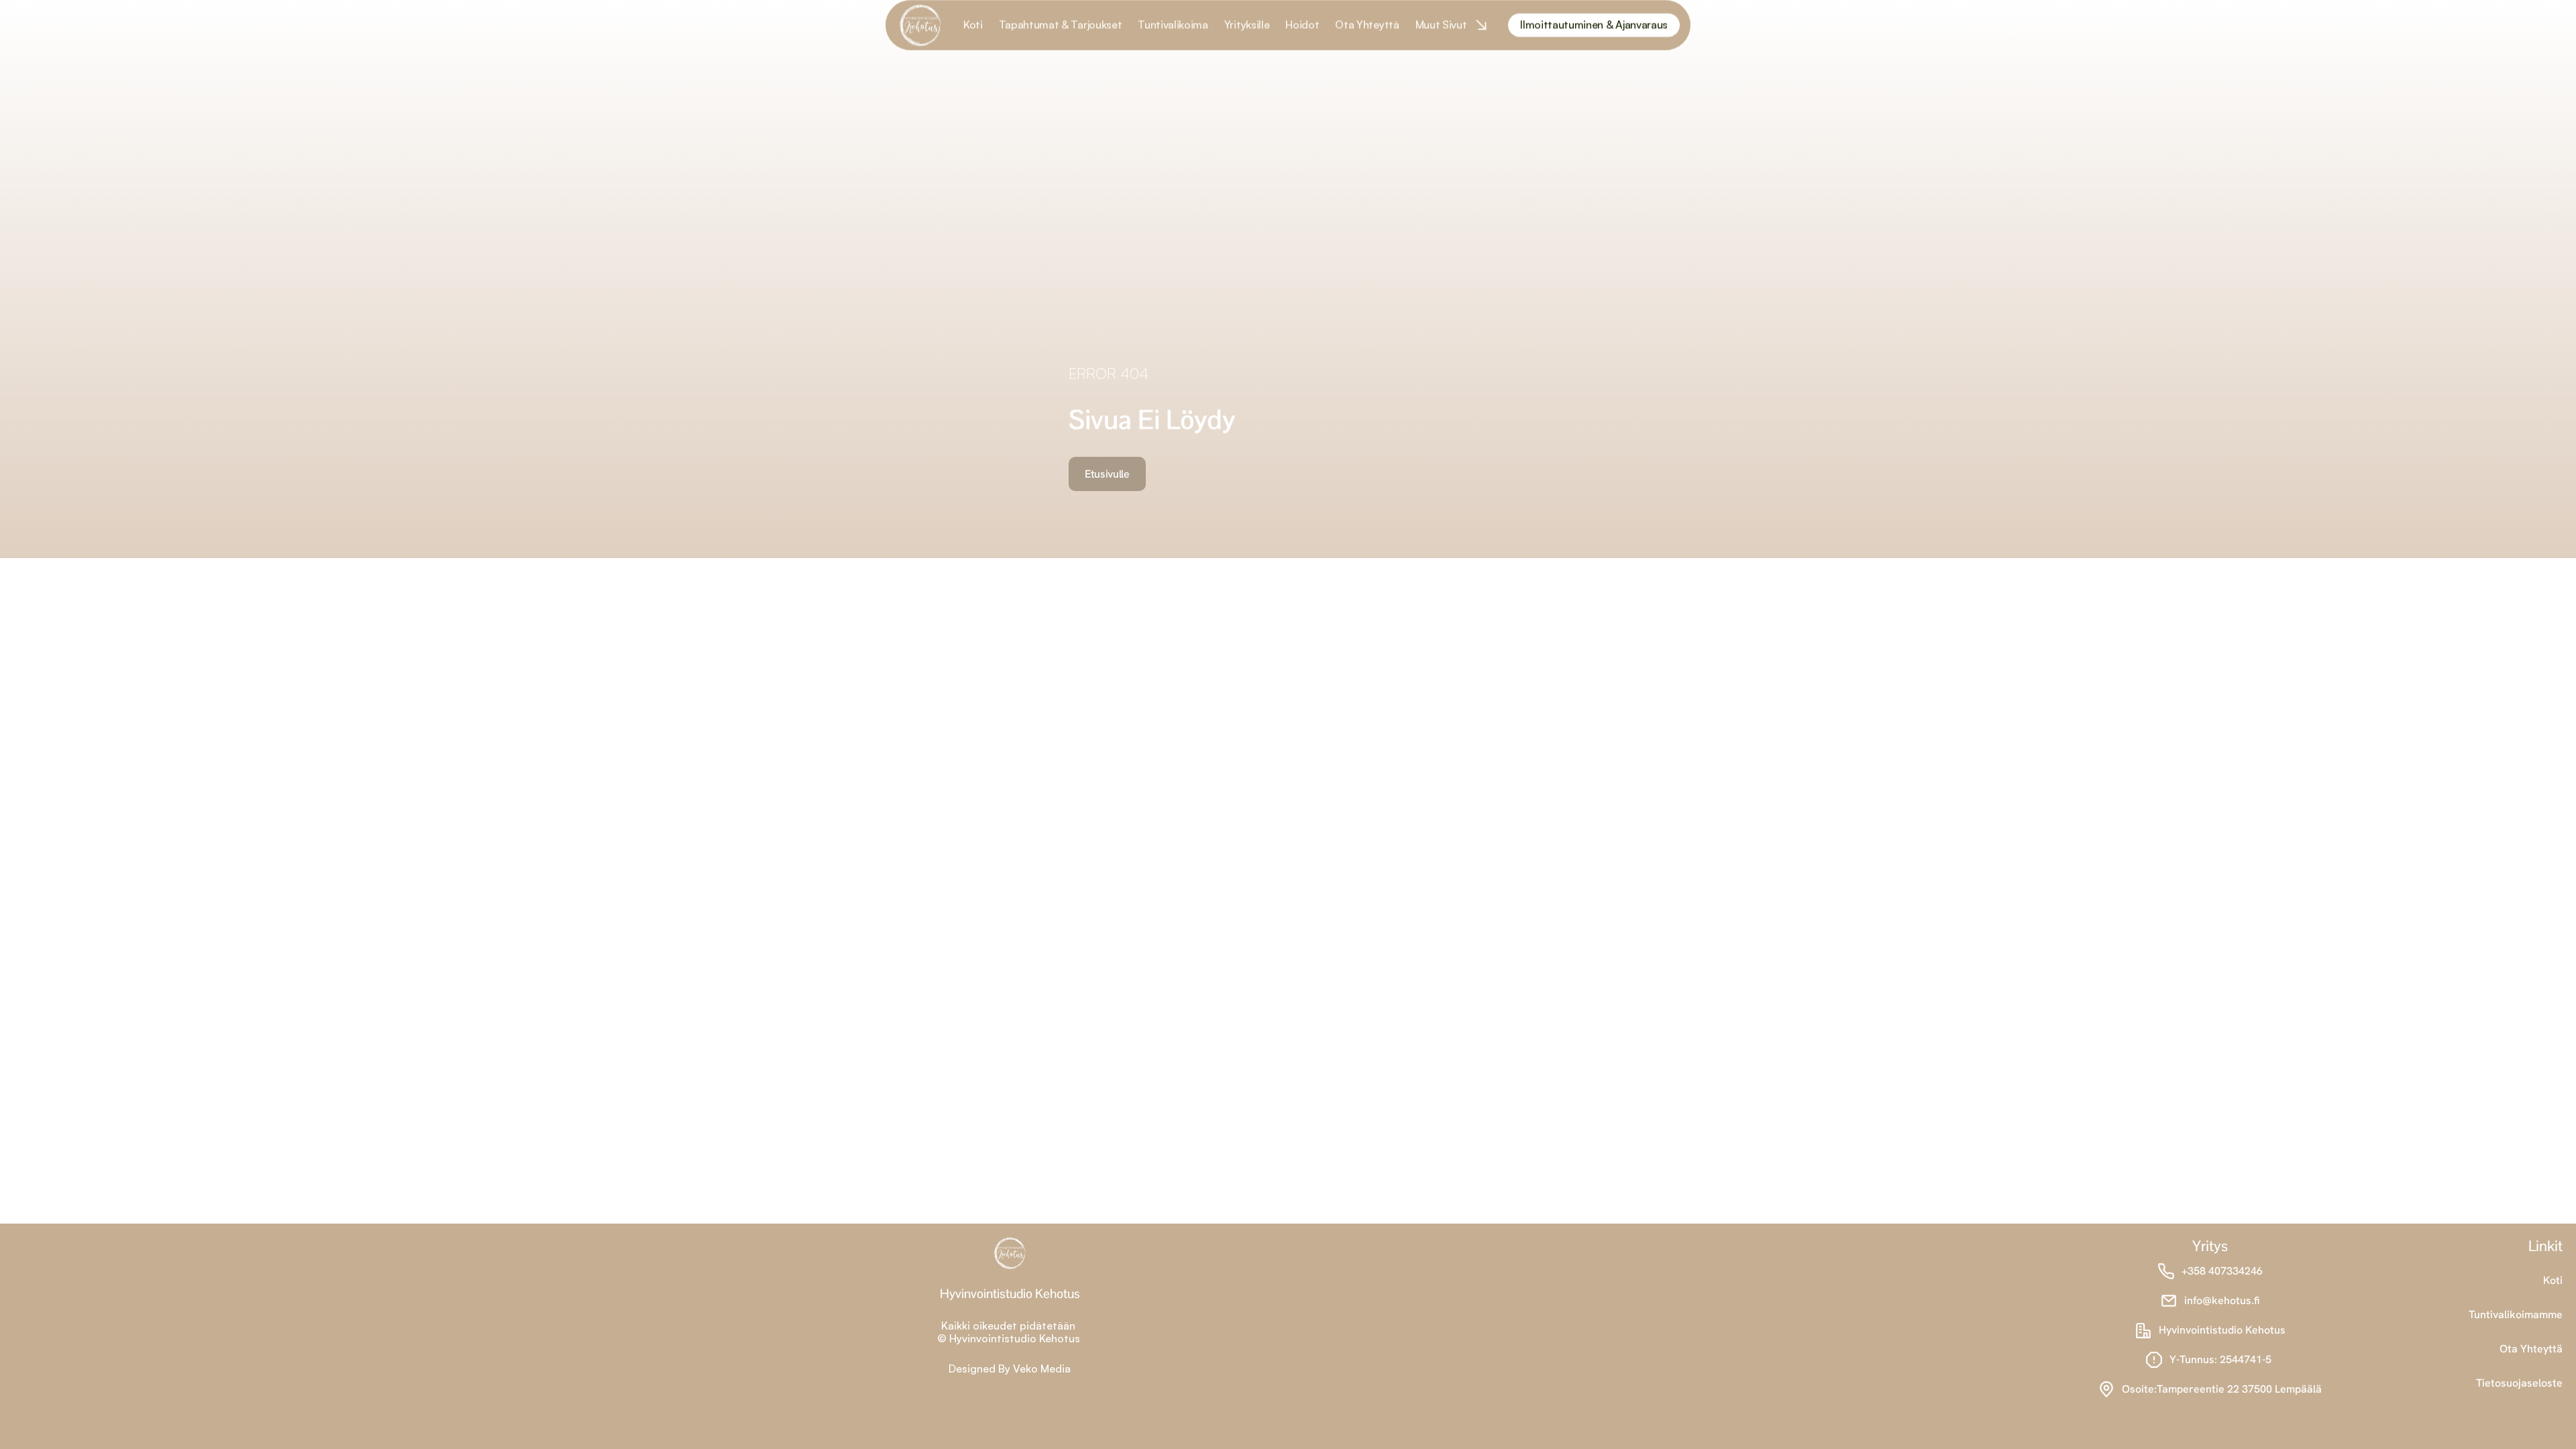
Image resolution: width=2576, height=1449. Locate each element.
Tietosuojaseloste (2519, 1383)
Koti (2553, 1280)
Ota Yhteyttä (2531, 1349)
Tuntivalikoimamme (2516, 1314)
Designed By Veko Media (1010, 1368)
